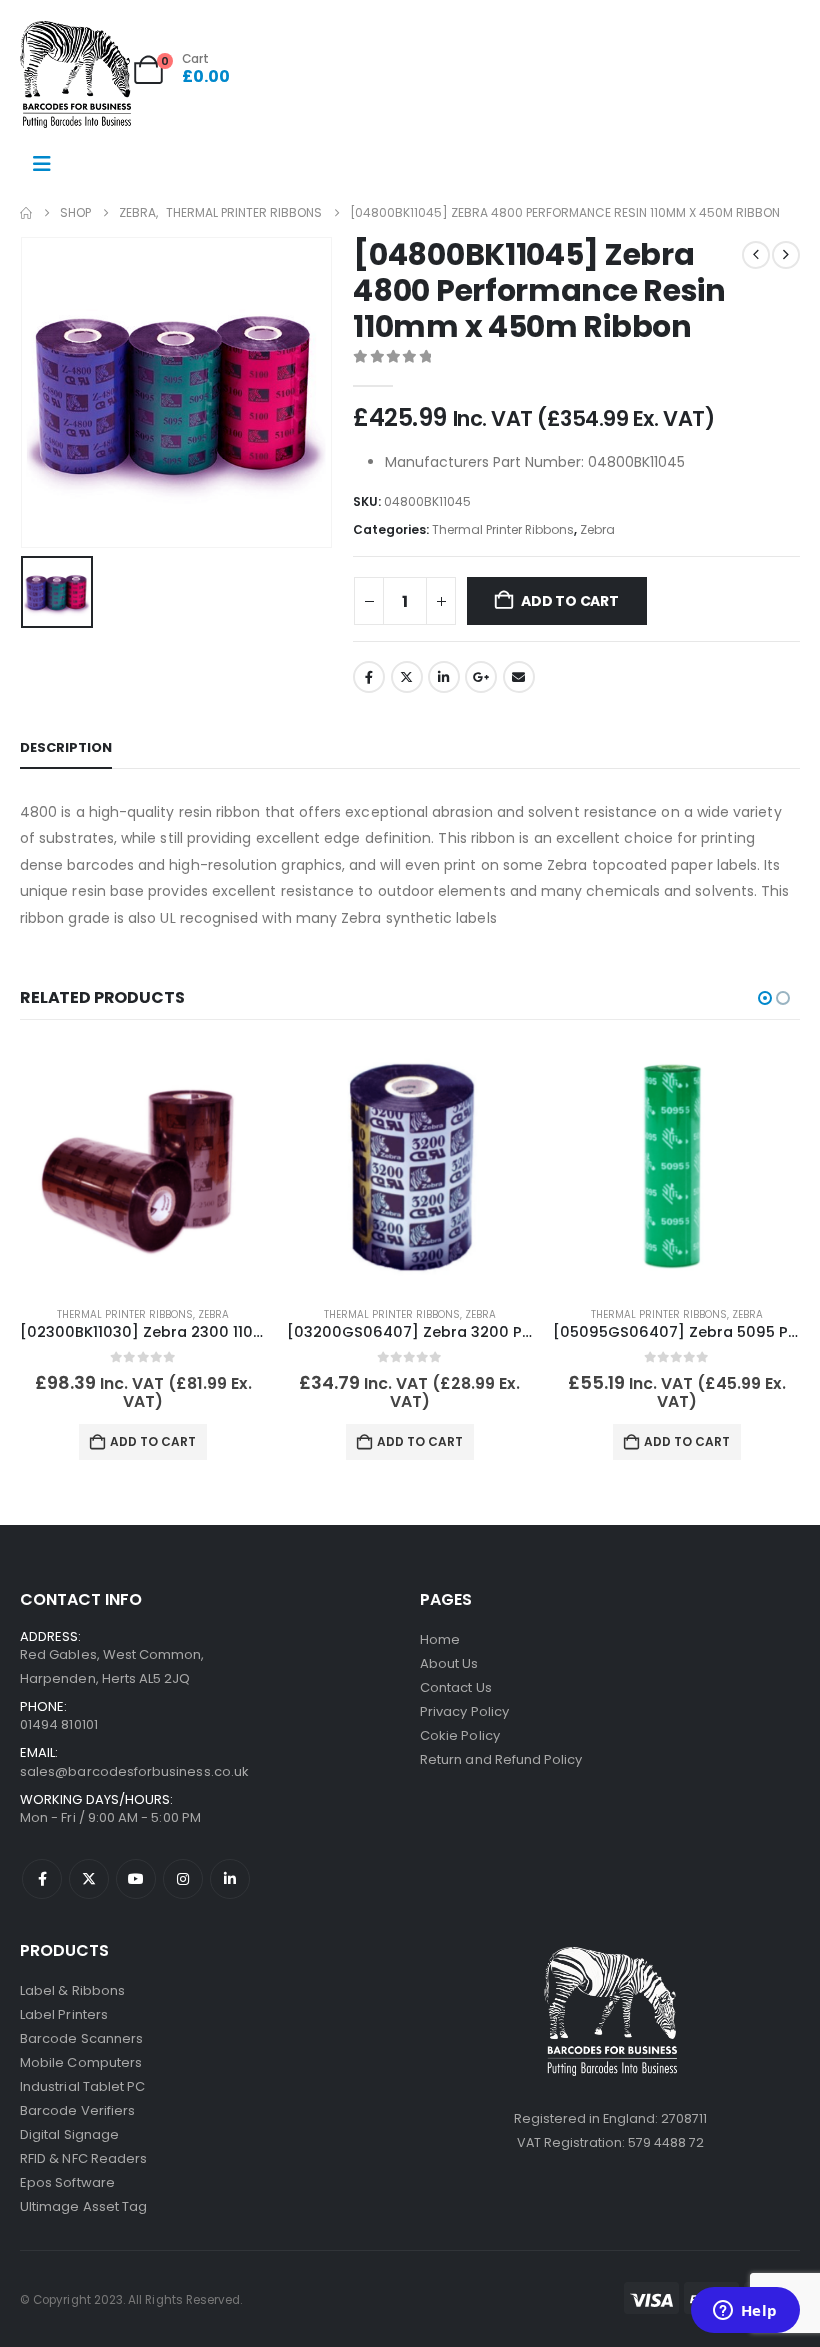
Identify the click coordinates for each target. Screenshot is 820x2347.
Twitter (407, 677)
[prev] (756, 255)
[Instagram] (183, 1879)
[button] (765, 998)
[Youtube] (136, 1879)
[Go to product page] (143, 1167)
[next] (786, 255)
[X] (89, 1879)
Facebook (369, 677)
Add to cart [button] (153, 1441)
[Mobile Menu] (42, 164)
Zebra (597, 529)
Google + (481, 677)
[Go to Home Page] (26, 213)
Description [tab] (66, 747)
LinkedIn (444, 677)
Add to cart (570, 601)
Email (519, 677)
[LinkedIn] (230, 1879)
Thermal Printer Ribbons (503, 529)
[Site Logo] (75, 74)
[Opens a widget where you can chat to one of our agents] (745, 2312)
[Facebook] (42, 1879)
